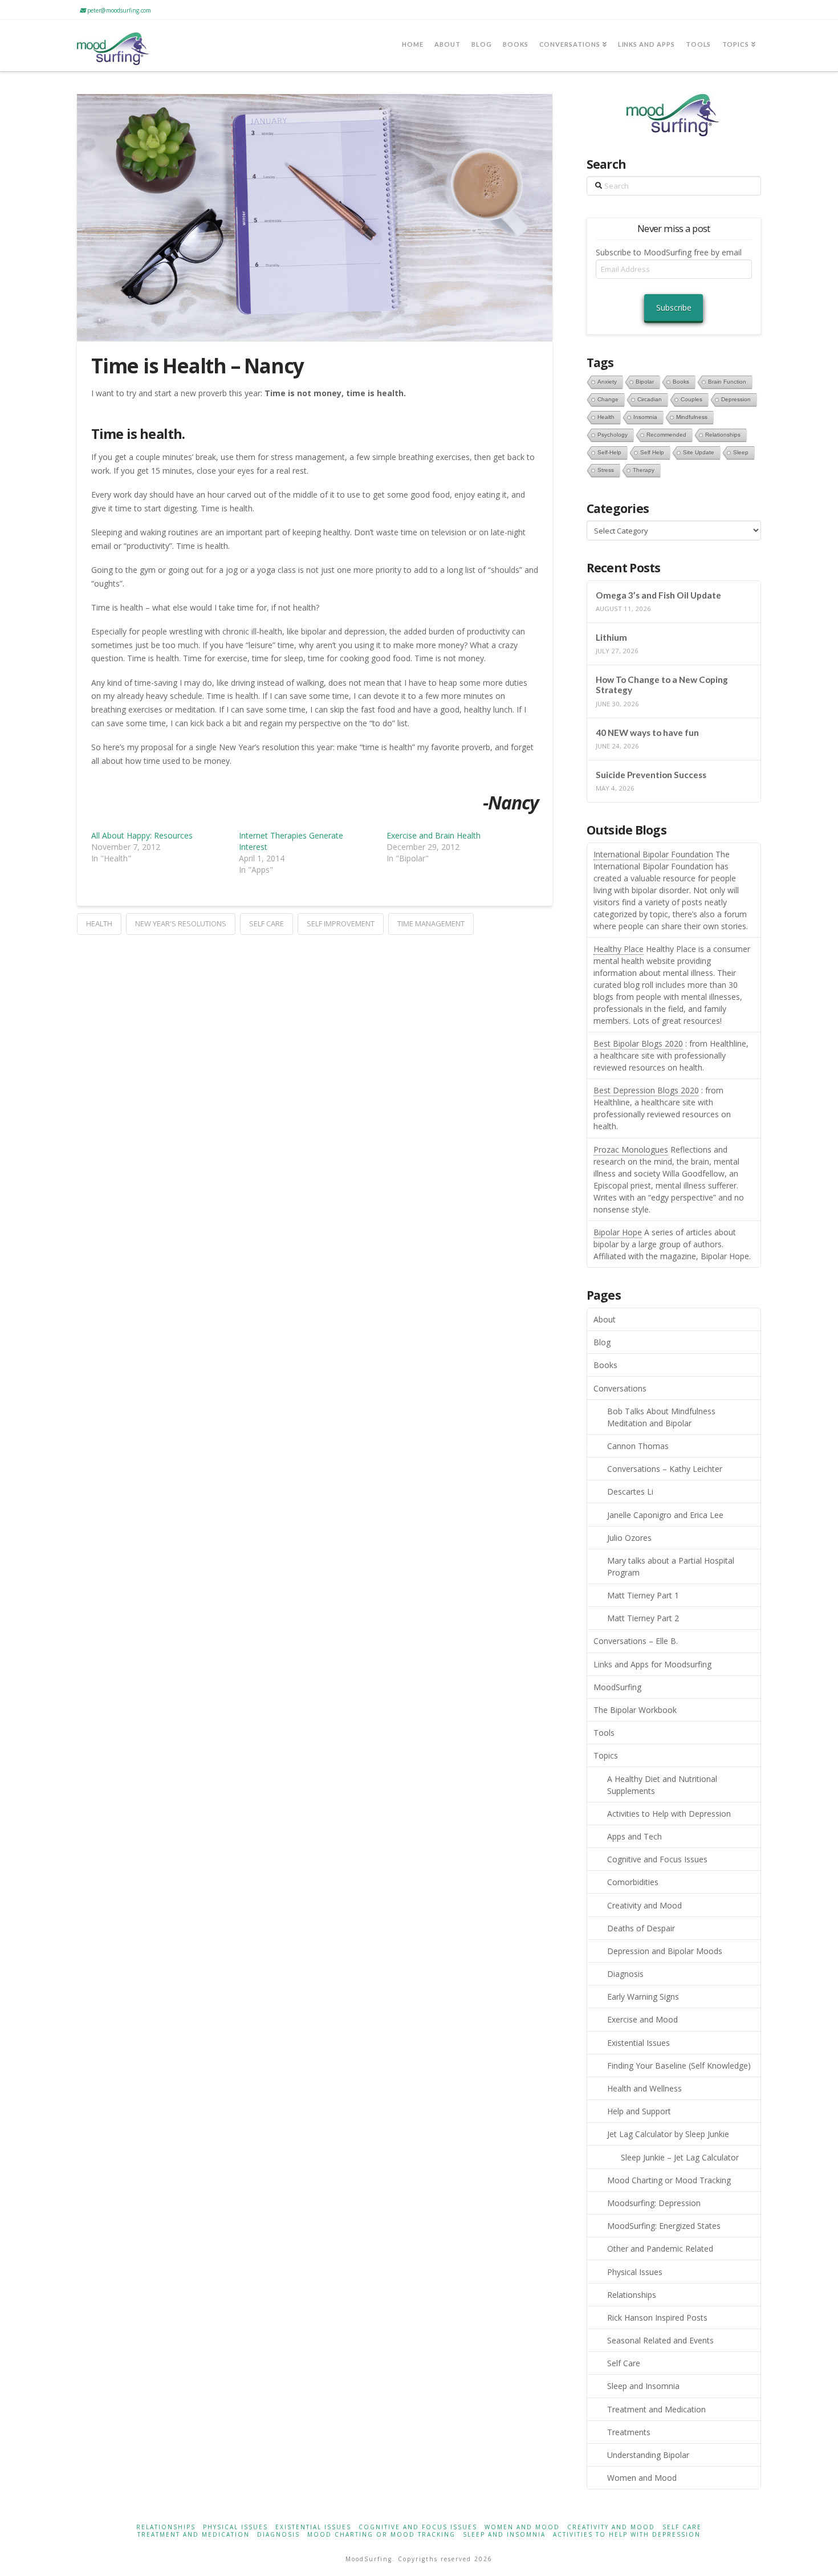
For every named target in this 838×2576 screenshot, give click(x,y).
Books (605, 1365)
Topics (606, 1755)
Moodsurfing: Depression (654, 2203)
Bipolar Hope (618, 1232)
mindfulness (692, 417)
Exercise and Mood (642, 2019)
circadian (650, 399)
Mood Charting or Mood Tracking (669, 2180)
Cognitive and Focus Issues (657, 1859)
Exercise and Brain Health (434, 835)
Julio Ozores (629, 1538)
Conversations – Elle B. (636, 1641)
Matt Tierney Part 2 (643, 1618)
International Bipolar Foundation (653, 854)
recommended (666, 435)
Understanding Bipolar (648, 2455)
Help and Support (639, 2111)
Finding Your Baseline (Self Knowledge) (679, 2066)
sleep (741, 452)
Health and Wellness (644, 2088)
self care (267, 923)
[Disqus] (315, 1077)
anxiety (607, 382)
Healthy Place (619, 949)
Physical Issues (635, 2272)
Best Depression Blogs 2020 (646, 1090)
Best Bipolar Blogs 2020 (638, 1043)
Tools (604, 1733)
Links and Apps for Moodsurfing (652, 1664)
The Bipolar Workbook (635, 1710)
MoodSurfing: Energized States (664, 2226)
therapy (644, 470)
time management (431, 923)
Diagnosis (625, 1974)
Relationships (632, 2295)
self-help (609, 452)
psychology (613, 435)
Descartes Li (630, 1492)
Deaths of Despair (641, 1928)
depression (736, 399)
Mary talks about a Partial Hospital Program (671, 1566)
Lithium (611, 637)
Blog (602, 1342)
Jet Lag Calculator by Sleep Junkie (668, 2134)
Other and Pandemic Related (660, 2249)
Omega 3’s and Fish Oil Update (658, 595)
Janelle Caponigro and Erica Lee (665, 1515)
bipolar (645, 382)
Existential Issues (638, 2043)
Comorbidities (633, 1882)
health (99, 923)
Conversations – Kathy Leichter (665, 1469)
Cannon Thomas (638, 1446)
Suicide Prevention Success (651, 775)
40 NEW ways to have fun (647, 732)
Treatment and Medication (656, 2409)
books (681, 382)
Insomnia (645, 417)
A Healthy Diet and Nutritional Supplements (662, 1785)
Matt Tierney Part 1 (643, 1595)
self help (652, 452)
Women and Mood (642, 2478)
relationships (723, 435)
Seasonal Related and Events (660, 2340)
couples (691, 399)
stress (606, 470)
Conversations (620, 1388)
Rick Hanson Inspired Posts (657, 2317)
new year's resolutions (181, 923)
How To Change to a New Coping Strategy (662, 685)
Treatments (629, 2432)
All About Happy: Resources (142, 835)
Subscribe (674, 308)
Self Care (624, 2363)
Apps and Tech (634, 1836)
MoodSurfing (617, 1687)
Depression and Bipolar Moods (665, 1951)
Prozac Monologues (631, 1149)
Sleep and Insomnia (643, 2386)
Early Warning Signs (643, 1997)
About (605, 1319)
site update (699, 452)
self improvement (341, 923)
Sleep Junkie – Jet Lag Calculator (680, 2157)
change (608, 399)
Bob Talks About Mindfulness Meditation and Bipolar (661, 1417)
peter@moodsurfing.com (118, 10)
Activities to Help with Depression (669, 1814)
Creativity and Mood (644, 1905)
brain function (727, 382)
